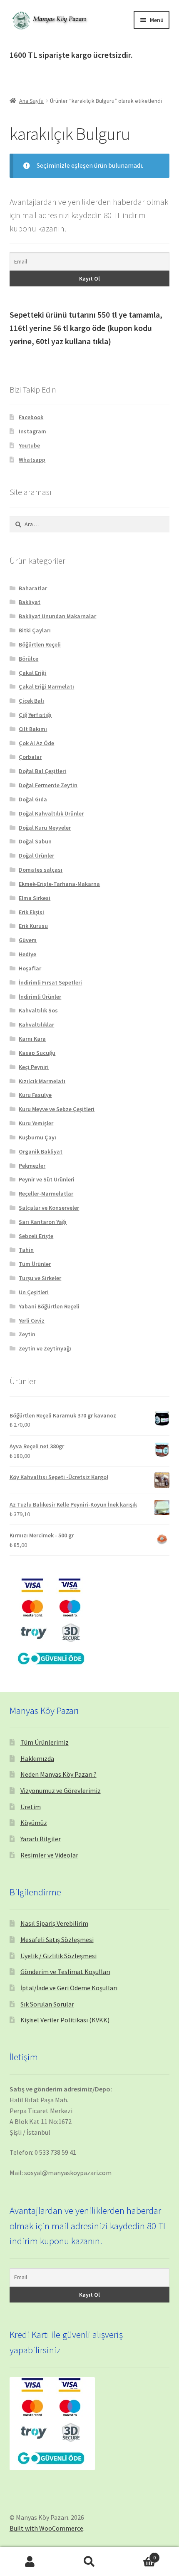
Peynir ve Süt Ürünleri (47, 1179)
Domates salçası (41, 870)
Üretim (31, 1807)
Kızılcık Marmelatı (42, 1081)
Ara (89, 2562)
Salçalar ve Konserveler (49, 1208)
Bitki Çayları (35, 630)
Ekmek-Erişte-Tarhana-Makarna (59, 884)
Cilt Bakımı (33, 729)
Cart (138, 2555)
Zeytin (27, 1334)
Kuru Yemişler (36, 1123)
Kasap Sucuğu (37, 1053)
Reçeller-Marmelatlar (46, 1194)
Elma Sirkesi (35, 898)
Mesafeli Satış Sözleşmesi (57, 1939)
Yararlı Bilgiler (41, 1839)
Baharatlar (33, 588)
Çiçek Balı (31, 701)
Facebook (31, 417)
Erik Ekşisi (31, 912)
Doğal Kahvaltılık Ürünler (51, 813)
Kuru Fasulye (35, 1095)
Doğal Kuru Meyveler (45, 828)
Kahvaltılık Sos (38, 1010)
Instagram (32, 431)
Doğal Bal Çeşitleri (42, 771)
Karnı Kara (32, 1039)
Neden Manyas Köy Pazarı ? (58, 1774)
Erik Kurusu (33, 926)
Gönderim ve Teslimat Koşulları (65, 1972)
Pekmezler (32, 1166)
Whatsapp (32, 460)
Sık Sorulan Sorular (47, 2004)
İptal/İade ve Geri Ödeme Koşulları (69, 1988)
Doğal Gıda (33, 799)
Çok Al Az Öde (36, 743)
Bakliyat (30, 602)
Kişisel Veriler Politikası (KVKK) (65, 2020)
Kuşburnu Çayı (37, 1137)
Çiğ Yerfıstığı (35, 715)
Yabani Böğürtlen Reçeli (49, 1306)
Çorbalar (30, 757)
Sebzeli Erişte (36, 1236)
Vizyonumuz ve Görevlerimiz (61, 1790)
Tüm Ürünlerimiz (45, 1742)
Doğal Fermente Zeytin (48, 785)
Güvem (28, 940)
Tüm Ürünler (35, 1264)
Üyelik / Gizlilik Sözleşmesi (58, 1956)
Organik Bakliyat (41, 1151)
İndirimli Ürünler (40, 997)
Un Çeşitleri (34, 1292)
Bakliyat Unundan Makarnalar (57, 616)
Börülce (29, 659)
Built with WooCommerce (46, 2528)
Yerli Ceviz (32, 1320)
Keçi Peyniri (34, 1067)
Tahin (26, 1250)
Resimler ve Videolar (49, 1855)
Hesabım (30, 2562)
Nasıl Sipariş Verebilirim (54, 1923)
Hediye (27, 954)
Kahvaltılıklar (36, 1024)
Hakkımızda (37, 1758)
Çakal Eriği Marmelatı (46, 686)
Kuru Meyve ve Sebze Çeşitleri (57, 1109)
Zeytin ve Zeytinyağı (45, 1348)
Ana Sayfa (31, 101)
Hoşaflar (30, 968)
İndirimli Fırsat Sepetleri (50, 982)
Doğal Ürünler (36, 855)
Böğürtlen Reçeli (40, 644)
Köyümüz (34, 1823)
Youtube (29, 445)
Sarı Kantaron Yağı (43, 1222)
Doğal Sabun (35, 841)
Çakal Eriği (32, 673)
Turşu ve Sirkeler (40, 1278)
